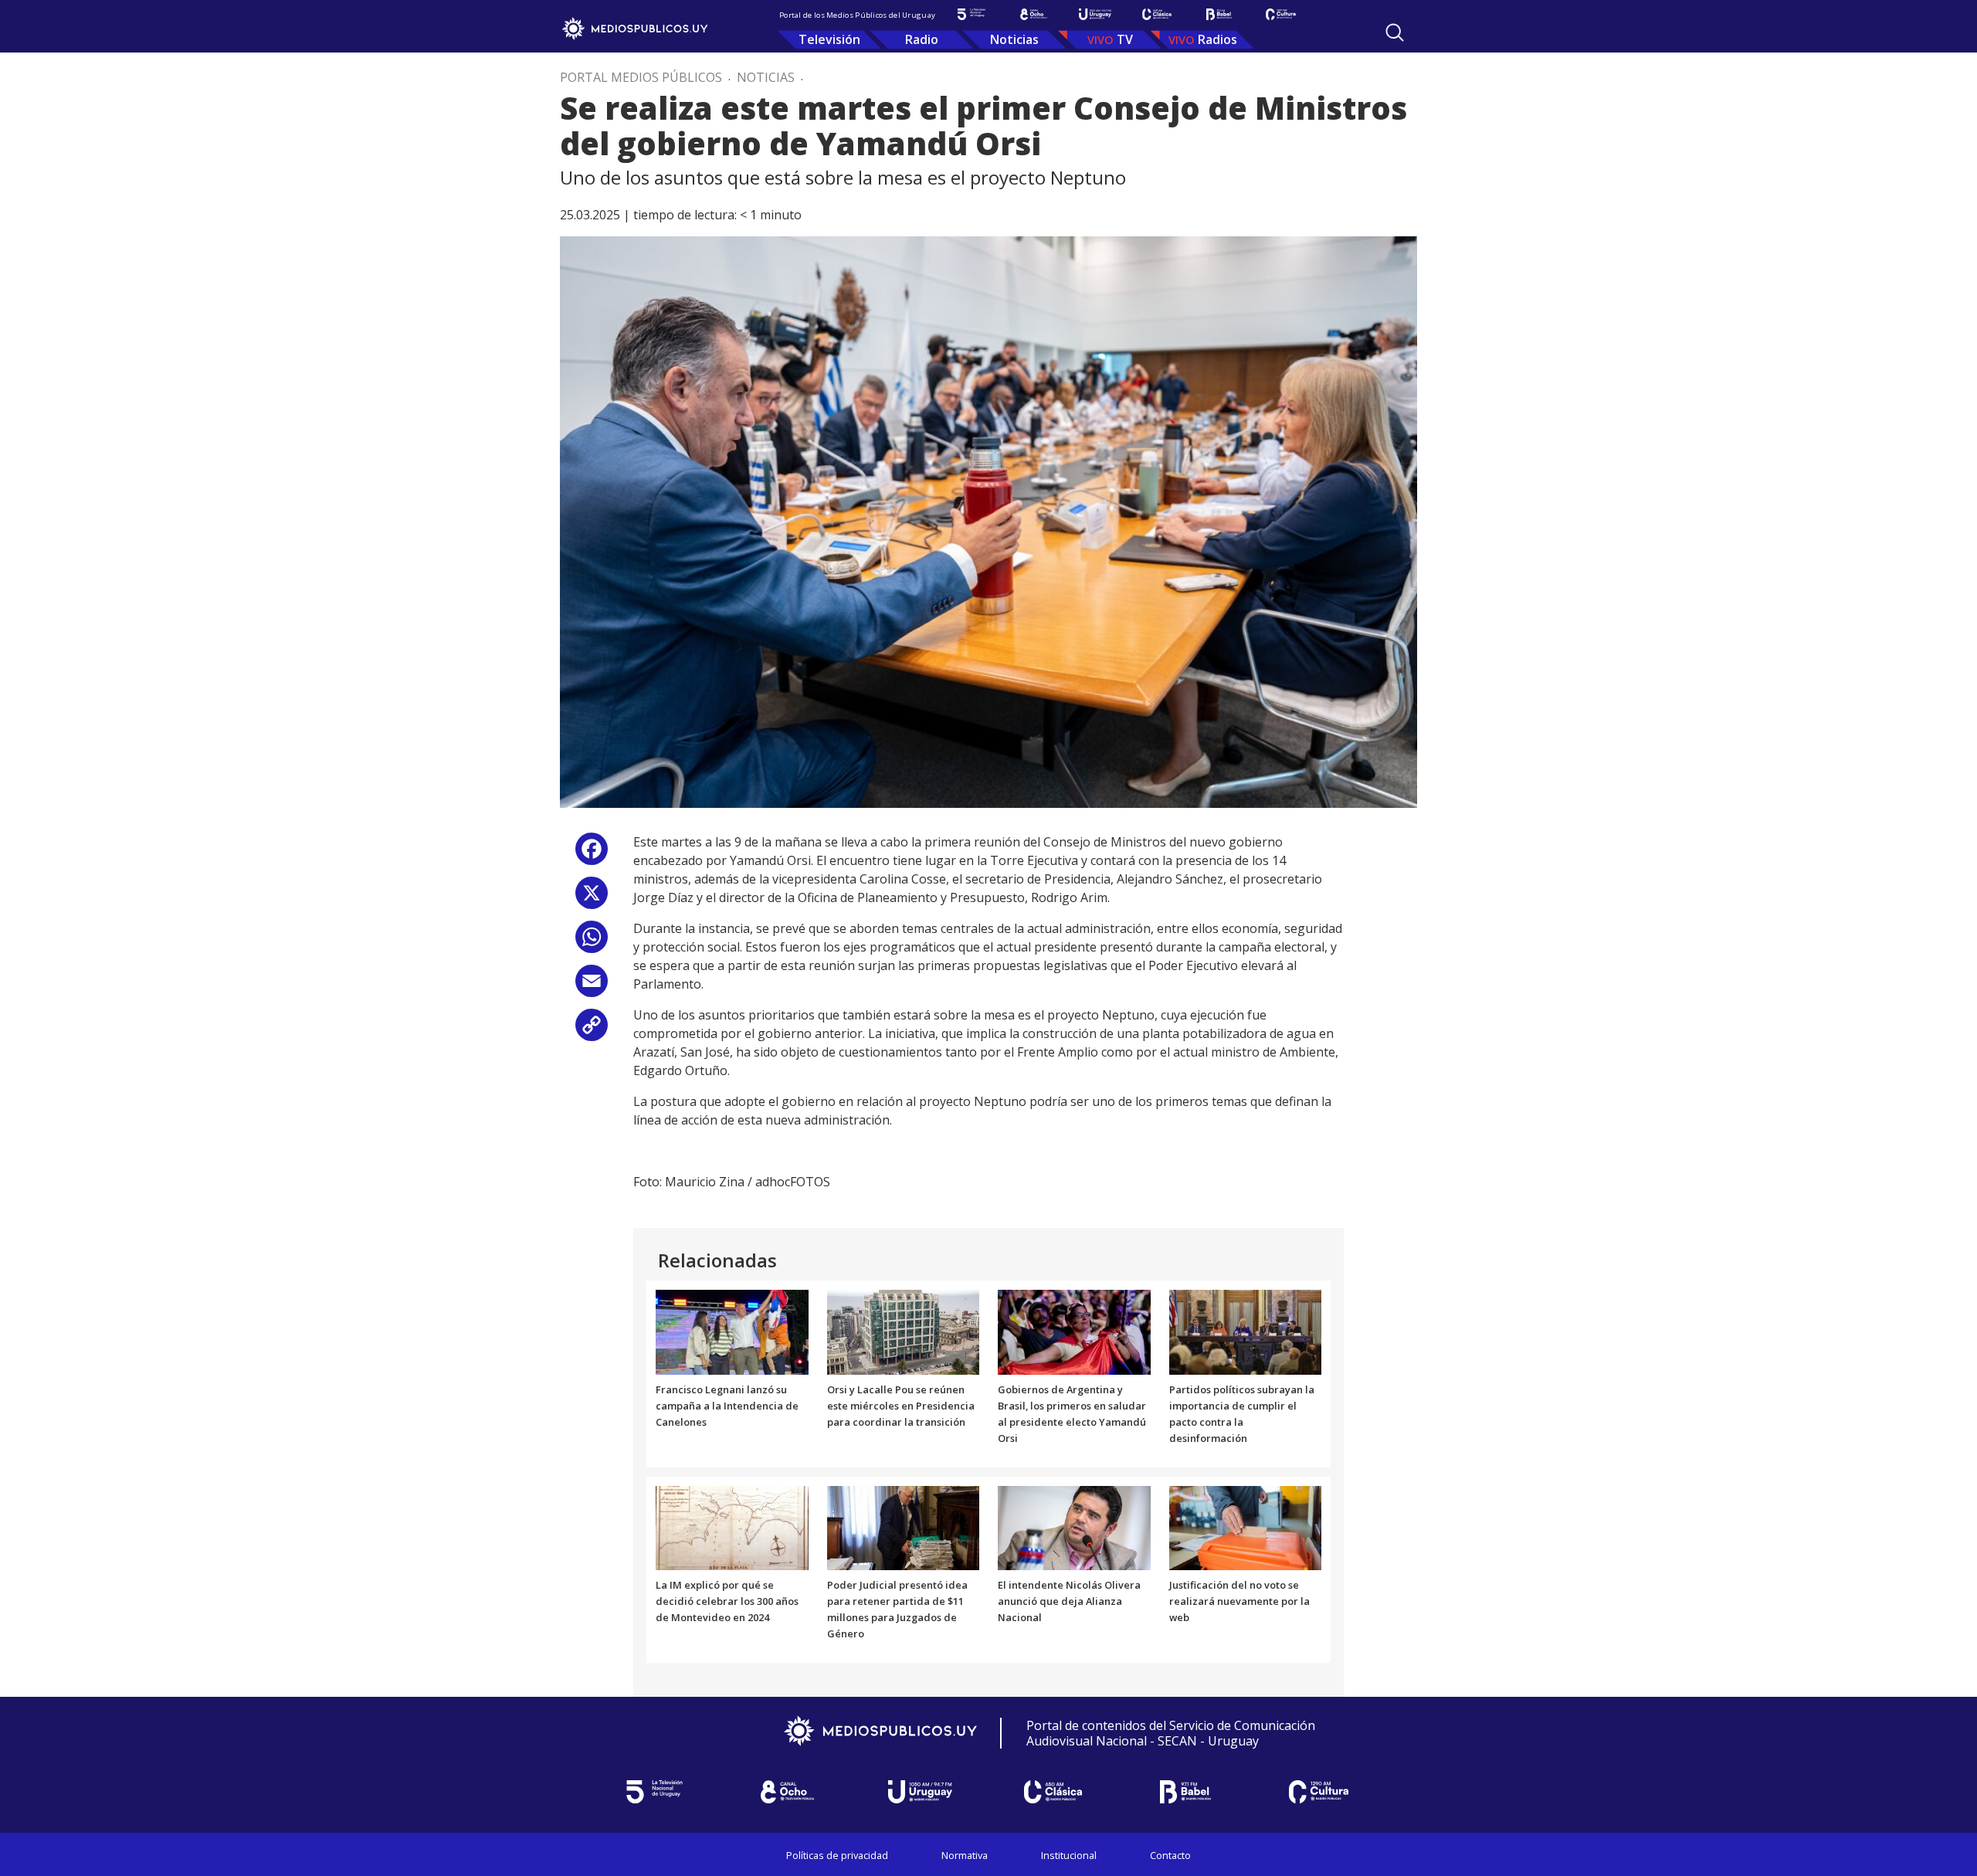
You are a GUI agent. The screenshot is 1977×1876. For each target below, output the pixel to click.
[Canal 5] (972, 14)
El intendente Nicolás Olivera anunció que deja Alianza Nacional (1069, 1601)
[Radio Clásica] (1157, 14)
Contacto (1170, 1855)
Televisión (829, 39)
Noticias (1014, 39)
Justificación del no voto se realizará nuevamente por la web (1239, 1601)
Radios (1217, 39)
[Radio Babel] (1219, 14)
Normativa (965, 1855)
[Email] (592, 987)
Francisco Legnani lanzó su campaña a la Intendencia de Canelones (727, 1406)
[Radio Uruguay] (1095, 14)
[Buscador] (1395, 32)
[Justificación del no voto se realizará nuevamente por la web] (1246, 1527)
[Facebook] (592, 855)
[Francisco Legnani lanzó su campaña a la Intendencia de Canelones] (732, 1332)
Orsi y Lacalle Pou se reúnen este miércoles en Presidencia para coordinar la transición (901, 1406)
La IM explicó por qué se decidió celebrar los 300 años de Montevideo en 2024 (727, 1601)
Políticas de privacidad (837, 1855)
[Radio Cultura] (1280, 14)
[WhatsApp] (592, 943)
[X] (592, 899)
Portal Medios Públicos (641, 77)
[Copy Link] (592, 1031)
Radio (922, 39)
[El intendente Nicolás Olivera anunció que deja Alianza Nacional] (1074, 1527)
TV (1125, 39)
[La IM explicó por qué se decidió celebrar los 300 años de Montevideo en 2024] (732, 1527)
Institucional (1069, 1855)
